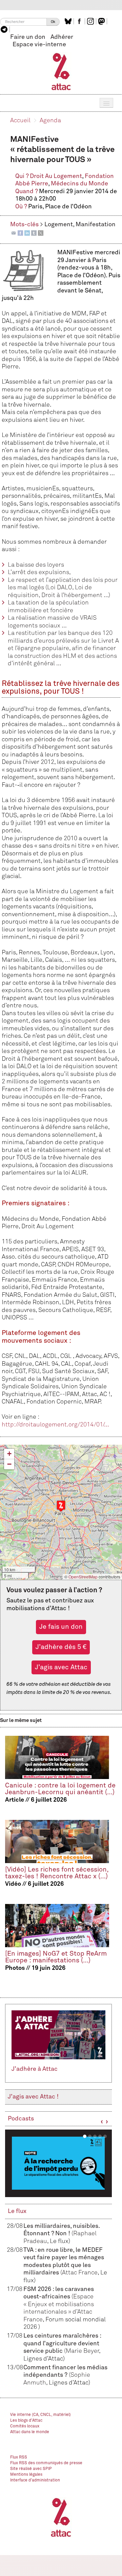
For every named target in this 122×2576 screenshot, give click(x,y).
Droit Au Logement (56, 176)
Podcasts (21, 2119)
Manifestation (96, 225)
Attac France (80, 2273)
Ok (53, 22)
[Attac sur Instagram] (91, 21)
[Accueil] (61, 71)
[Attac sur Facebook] (80, 21)
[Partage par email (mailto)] (14, 233)
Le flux (17, 2211)
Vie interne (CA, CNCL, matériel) (40, 2415)
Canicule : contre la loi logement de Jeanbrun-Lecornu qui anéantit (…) (60, 1789)
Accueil (20, 121)
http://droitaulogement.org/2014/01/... (55, 1425)
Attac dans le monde (30, 2432)
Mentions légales (26, 2475)
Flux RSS (19, 2457)
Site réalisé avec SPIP (31, 2469)
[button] (61, 1506)
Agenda (50, 121)
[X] (41, 233)
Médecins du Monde (79, 184)
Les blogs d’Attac (26, 2421)
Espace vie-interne (39, 45)
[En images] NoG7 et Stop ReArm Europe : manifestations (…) (56, 1957)
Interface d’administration (35, 2480)
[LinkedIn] (27, 233)
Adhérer (62, 37)
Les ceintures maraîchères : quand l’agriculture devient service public (62, 2343)
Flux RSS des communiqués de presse (46, 2463)
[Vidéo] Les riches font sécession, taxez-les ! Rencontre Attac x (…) (57, 1873)
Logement (59, 225)
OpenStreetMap (83, 1577)
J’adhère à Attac (35, 2069)
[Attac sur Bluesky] (69, 21)
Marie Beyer (82, 2351)
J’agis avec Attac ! (33, 2097)
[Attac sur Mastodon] (102, 21)
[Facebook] (20, 233)
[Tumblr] (34, 233)
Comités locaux (25, 2426)
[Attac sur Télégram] (5, 29)
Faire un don (28, 37)
